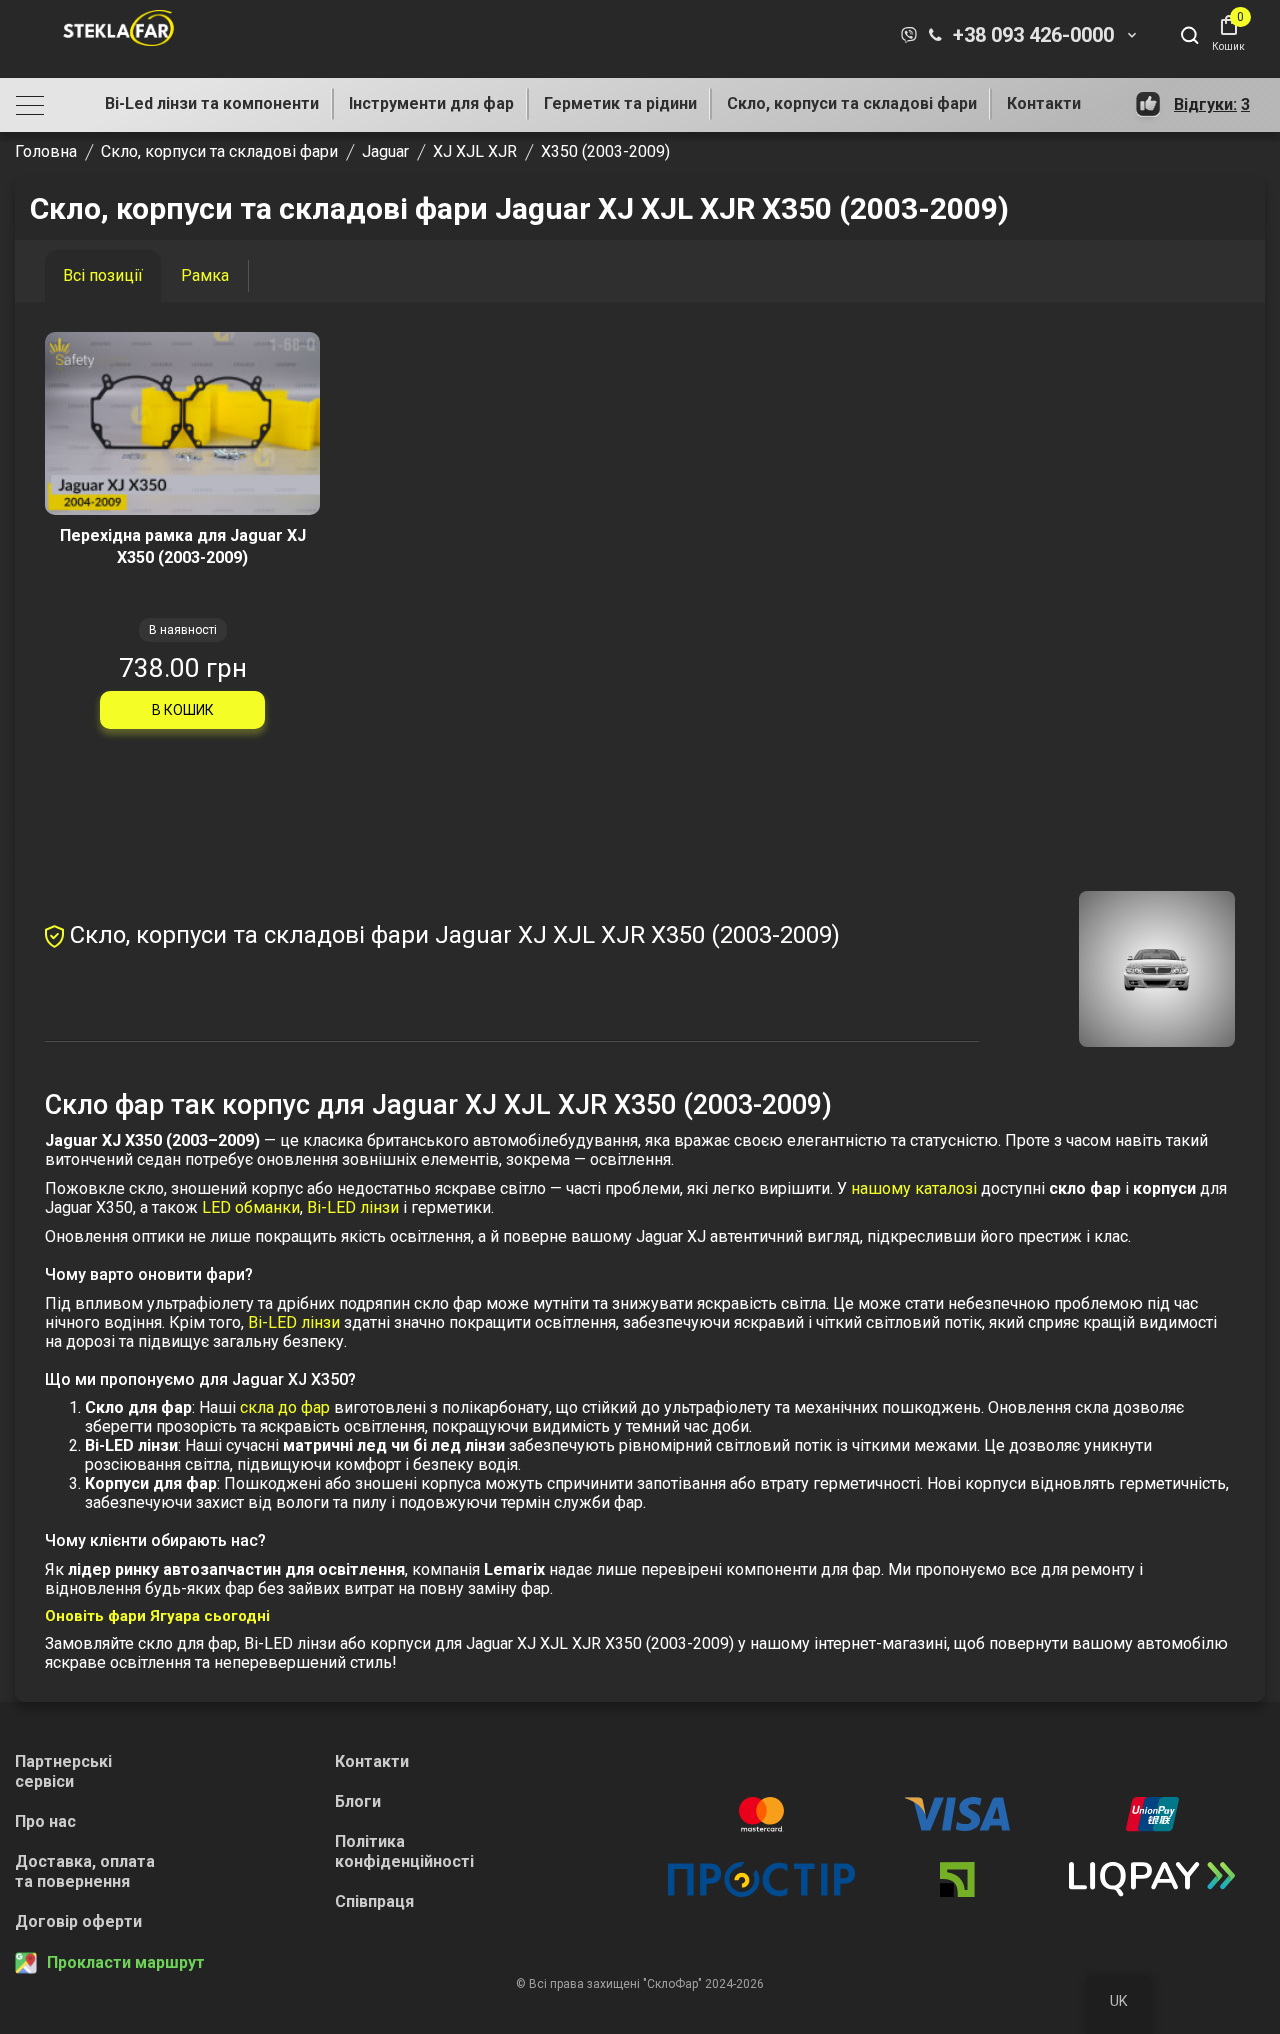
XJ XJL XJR (475, 151)
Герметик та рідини (620, 103)
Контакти (1044, 103)
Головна (46, 151)
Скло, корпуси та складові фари (852, 103)
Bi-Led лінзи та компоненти (212, 103)
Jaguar (385, 151)
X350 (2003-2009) (605, 151)
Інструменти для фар (431, 103)
